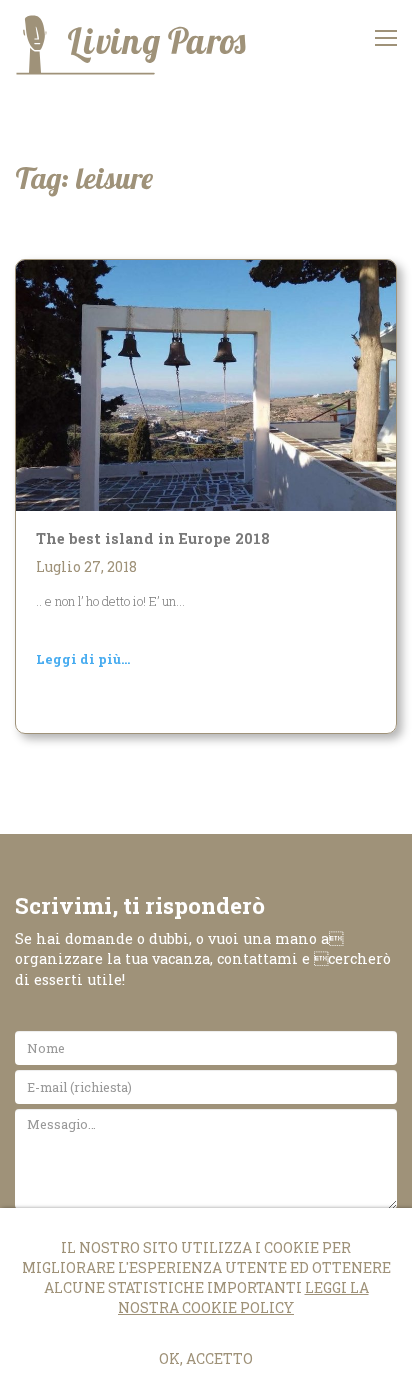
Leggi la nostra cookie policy (243, 1297)
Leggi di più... (83, 659)
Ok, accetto (206, 1358)
